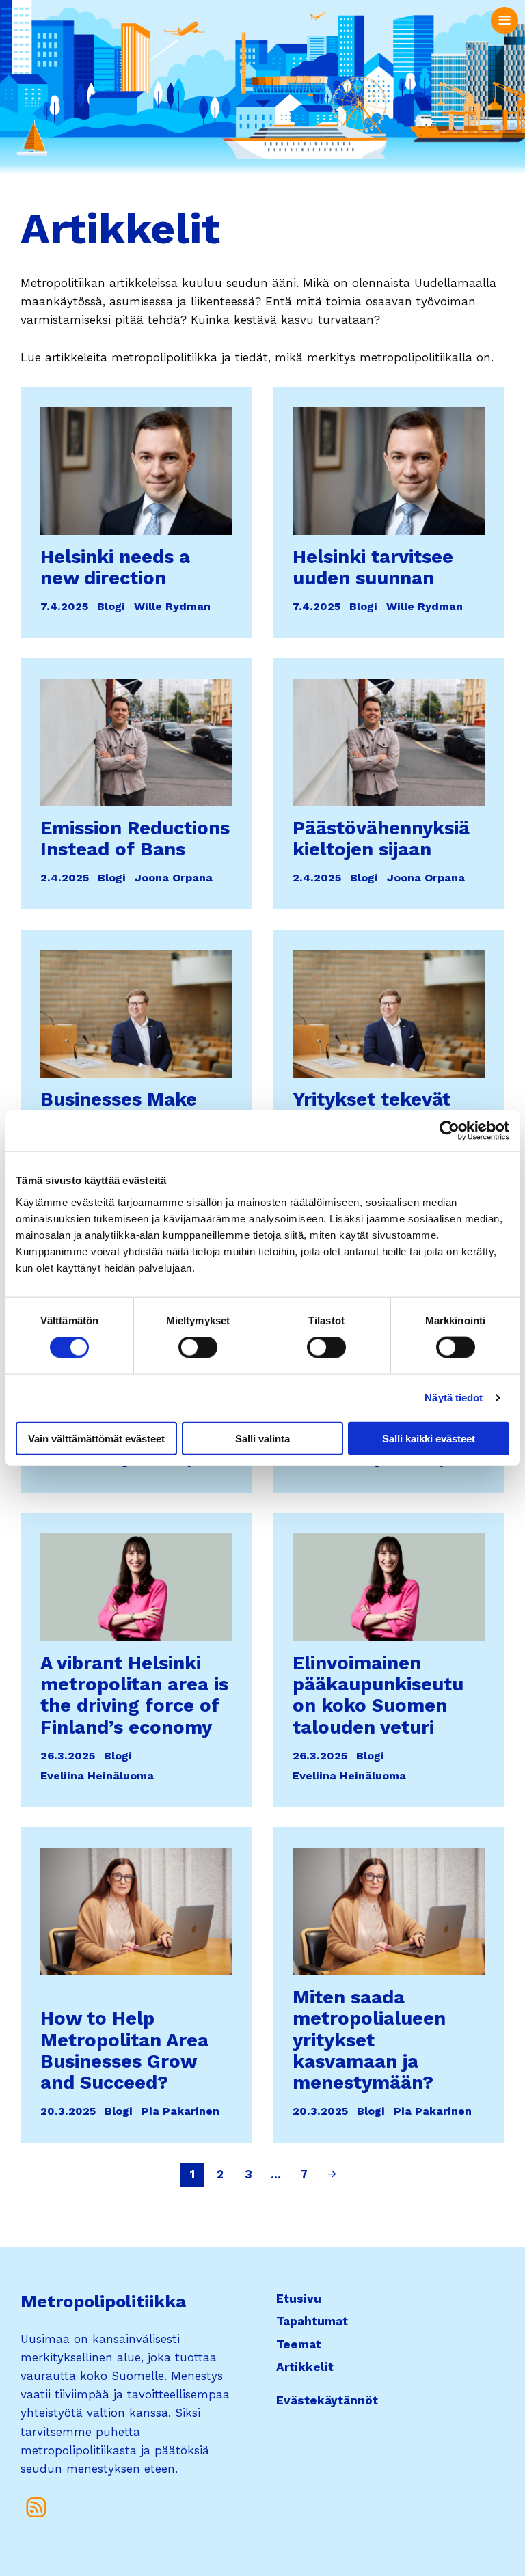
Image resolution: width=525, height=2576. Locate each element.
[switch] (198, 1347)
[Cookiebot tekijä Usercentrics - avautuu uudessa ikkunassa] (449, 1131)
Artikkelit (305, 2367)
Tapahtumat (312, 2321)
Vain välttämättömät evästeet (96, 1438)
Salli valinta (262, 1438)
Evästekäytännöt (327, 2400)
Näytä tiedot (454, 1398)
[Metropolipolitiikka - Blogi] (37, 2507)
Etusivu (299, 2299)
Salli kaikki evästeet (429, 1438)
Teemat (299, 2344)
